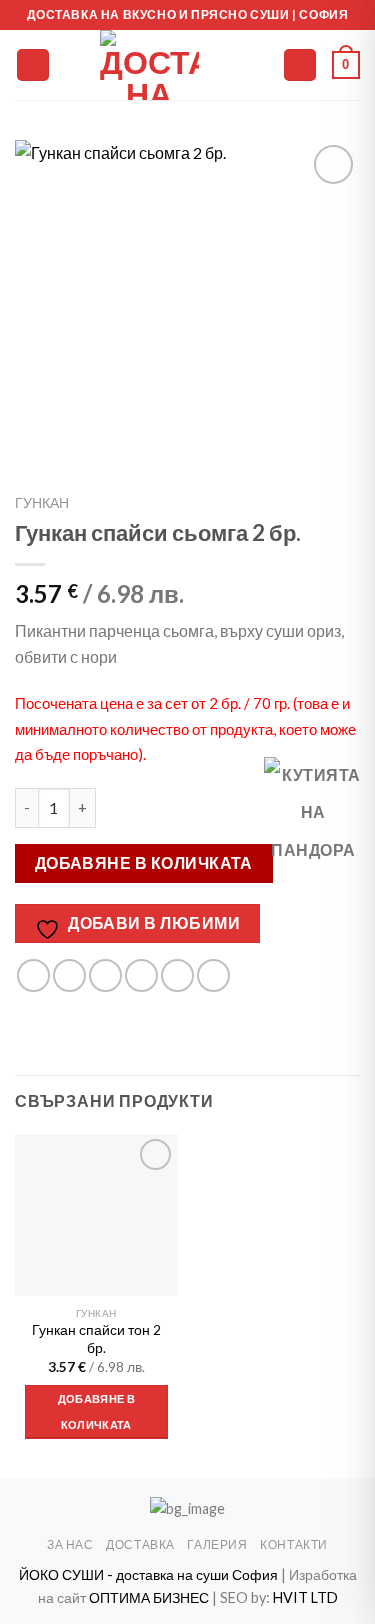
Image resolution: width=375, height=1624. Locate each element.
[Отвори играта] (313, 812)
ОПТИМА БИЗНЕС (149, 1597)
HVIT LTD (305, 1597)
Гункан (42, 503)
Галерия (217, 1544)
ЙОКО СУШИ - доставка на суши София (150, 1574)
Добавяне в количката (144, 863)
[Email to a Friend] (141, 975)
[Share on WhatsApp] (33, 975)
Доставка (140, 1544)
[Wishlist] (259, 65)
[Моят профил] (300, 65)
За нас (70, 1544)
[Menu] (33, 65)
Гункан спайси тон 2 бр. (96, 1339)
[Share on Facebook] (69, 975)
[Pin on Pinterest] (177, 975)
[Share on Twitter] (105, 975)
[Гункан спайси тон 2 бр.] (96, 1215)
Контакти (294, 1544)
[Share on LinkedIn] (213, 975)
